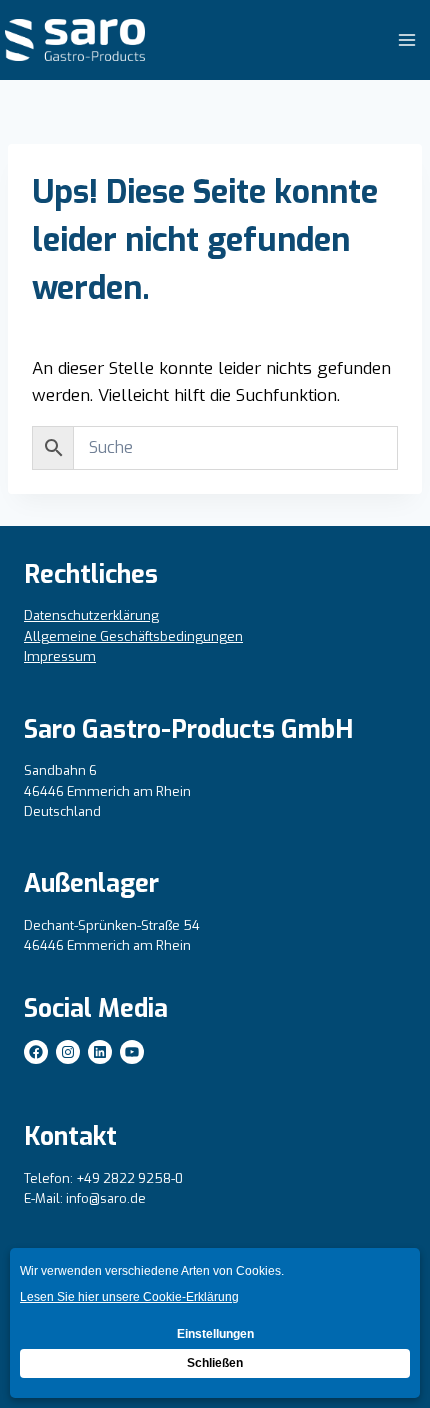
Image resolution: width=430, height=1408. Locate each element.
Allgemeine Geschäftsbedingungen (133, 636)
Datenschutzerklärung (91, 615)
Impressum (60, 656)
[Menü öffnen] (406, 39)
